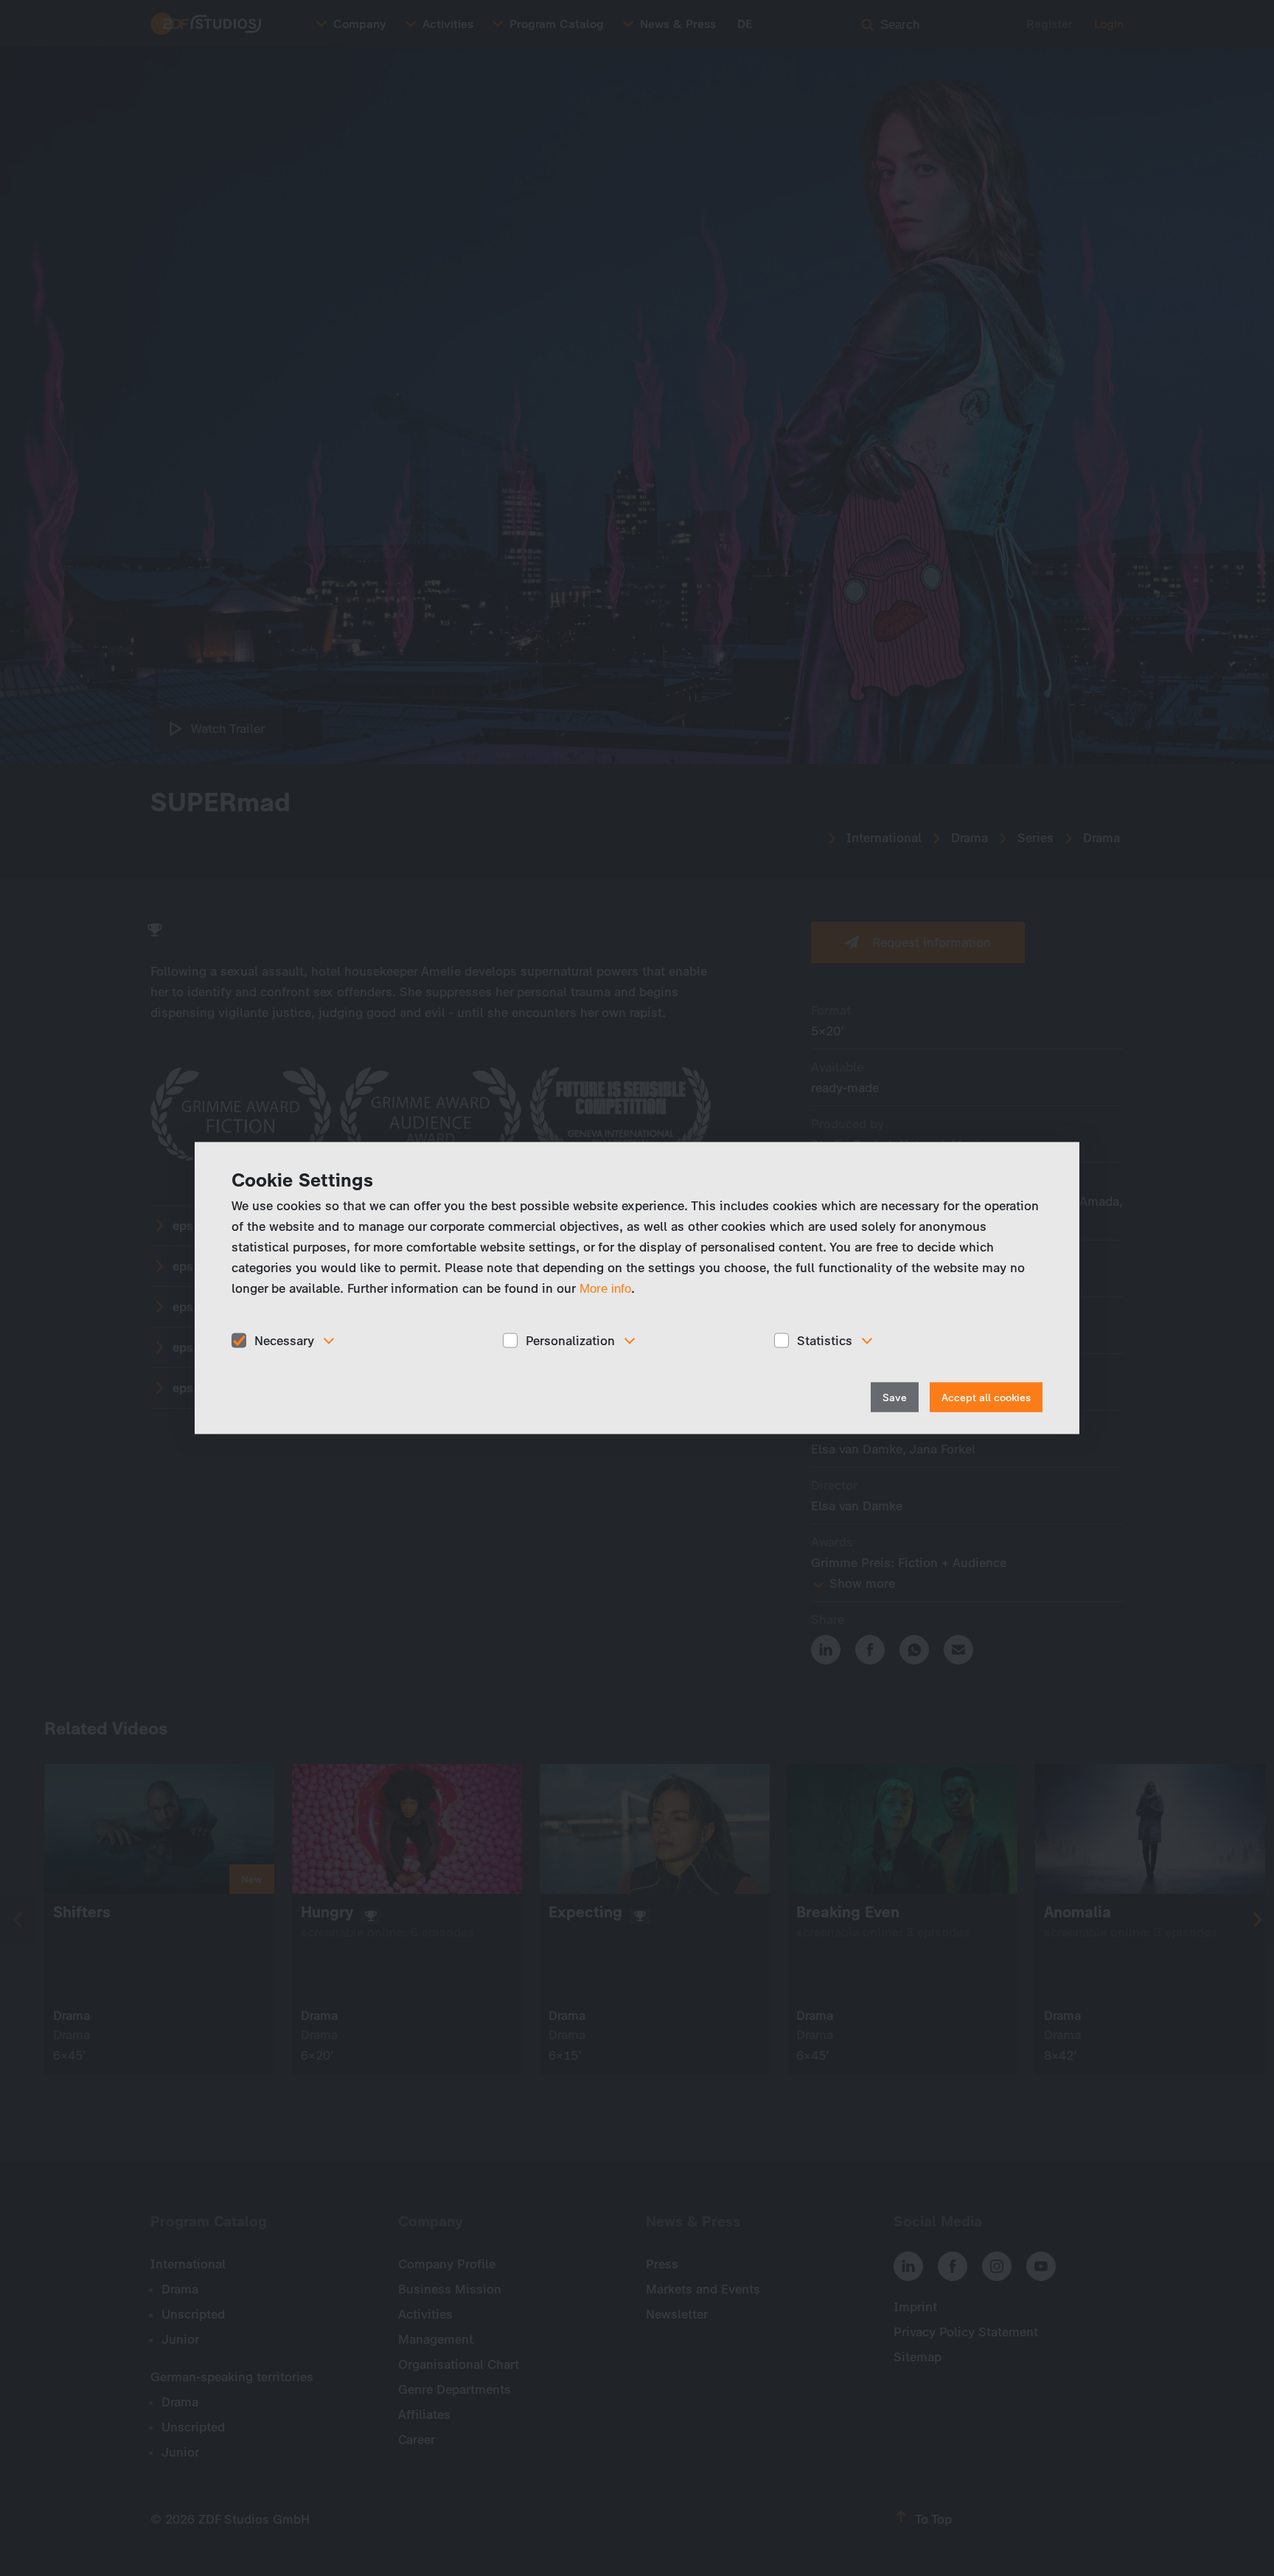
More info (605, 1288)
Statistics (825, 1340)
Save (895, 1398)
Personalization (570, 1340)
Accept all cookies (986, 1398)
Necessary (284, 1340)
